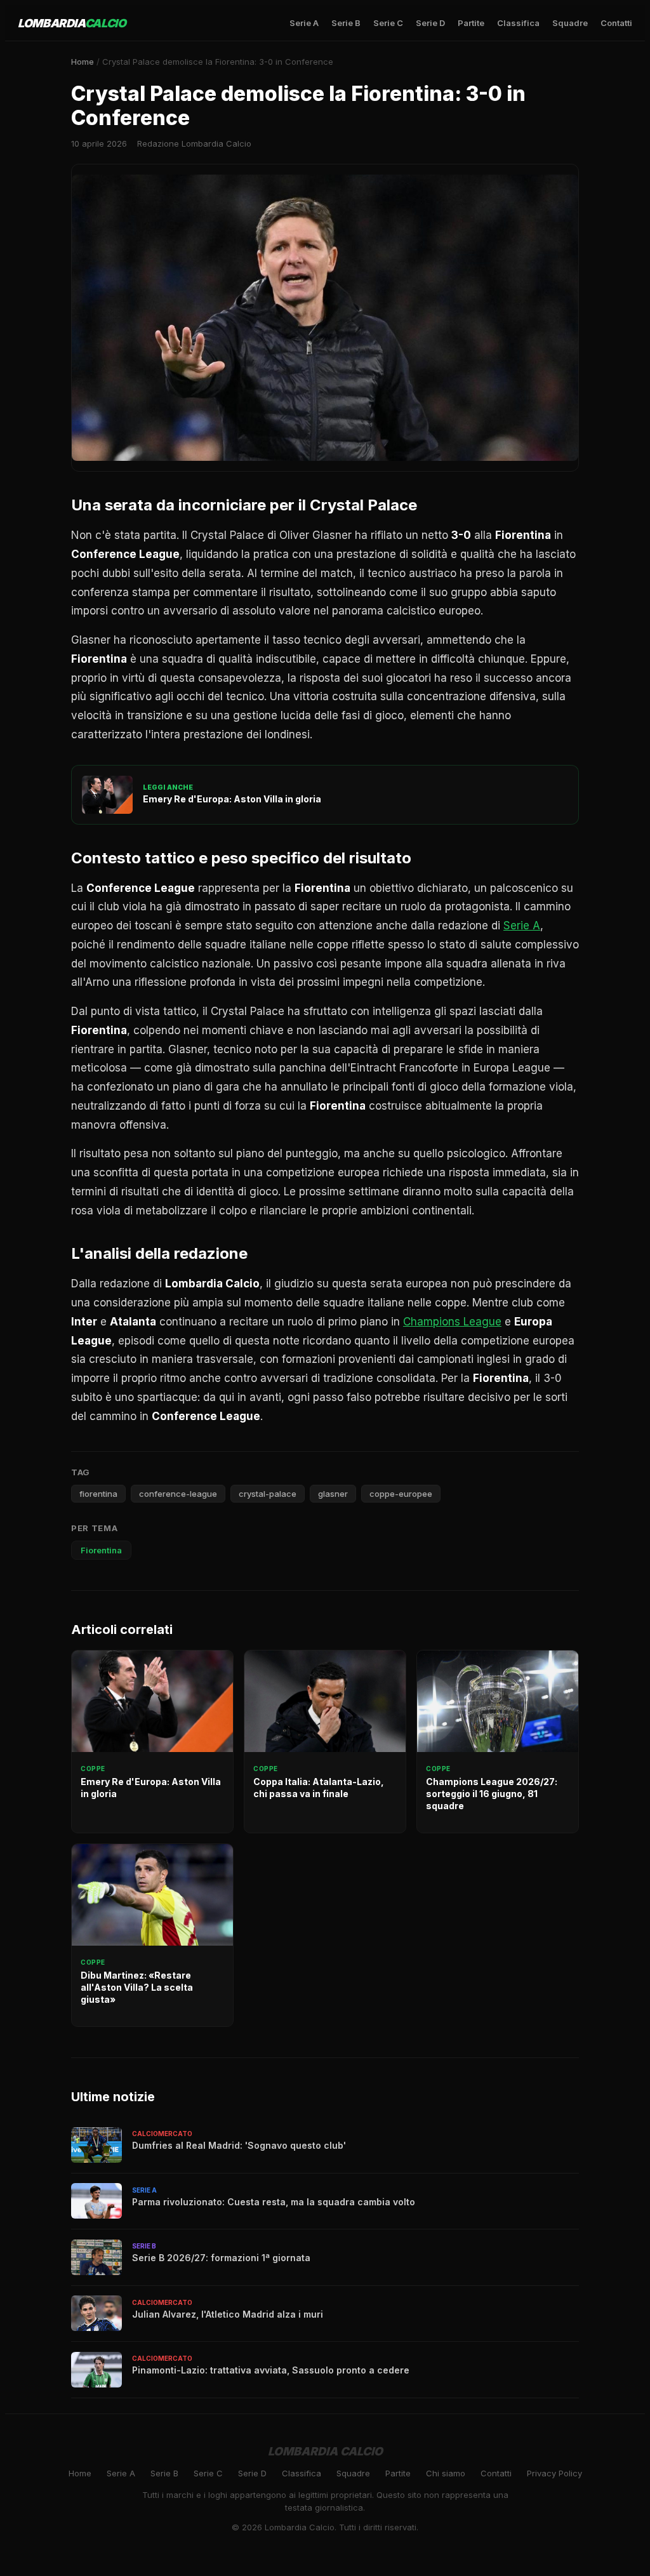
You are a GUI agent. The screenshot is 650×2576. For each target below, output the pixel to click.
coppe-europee (401, 1494)
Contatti (616, 23)
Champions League (452, 1322)
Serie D (430, 23)
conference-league (178, 1494)
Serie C (388, 23)
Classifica (518, 23)
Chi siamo (446, 2473)
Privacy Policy (554, 2473)
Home (83, 62)
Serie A (304, 23)
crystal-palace (268, 1494)
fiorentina (98, 1494)
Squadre (570, 23)
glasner (333, 1494)
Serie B (346, 23)
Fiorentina (101, 1550)
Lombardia (72, 23)
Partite (471, 23)
